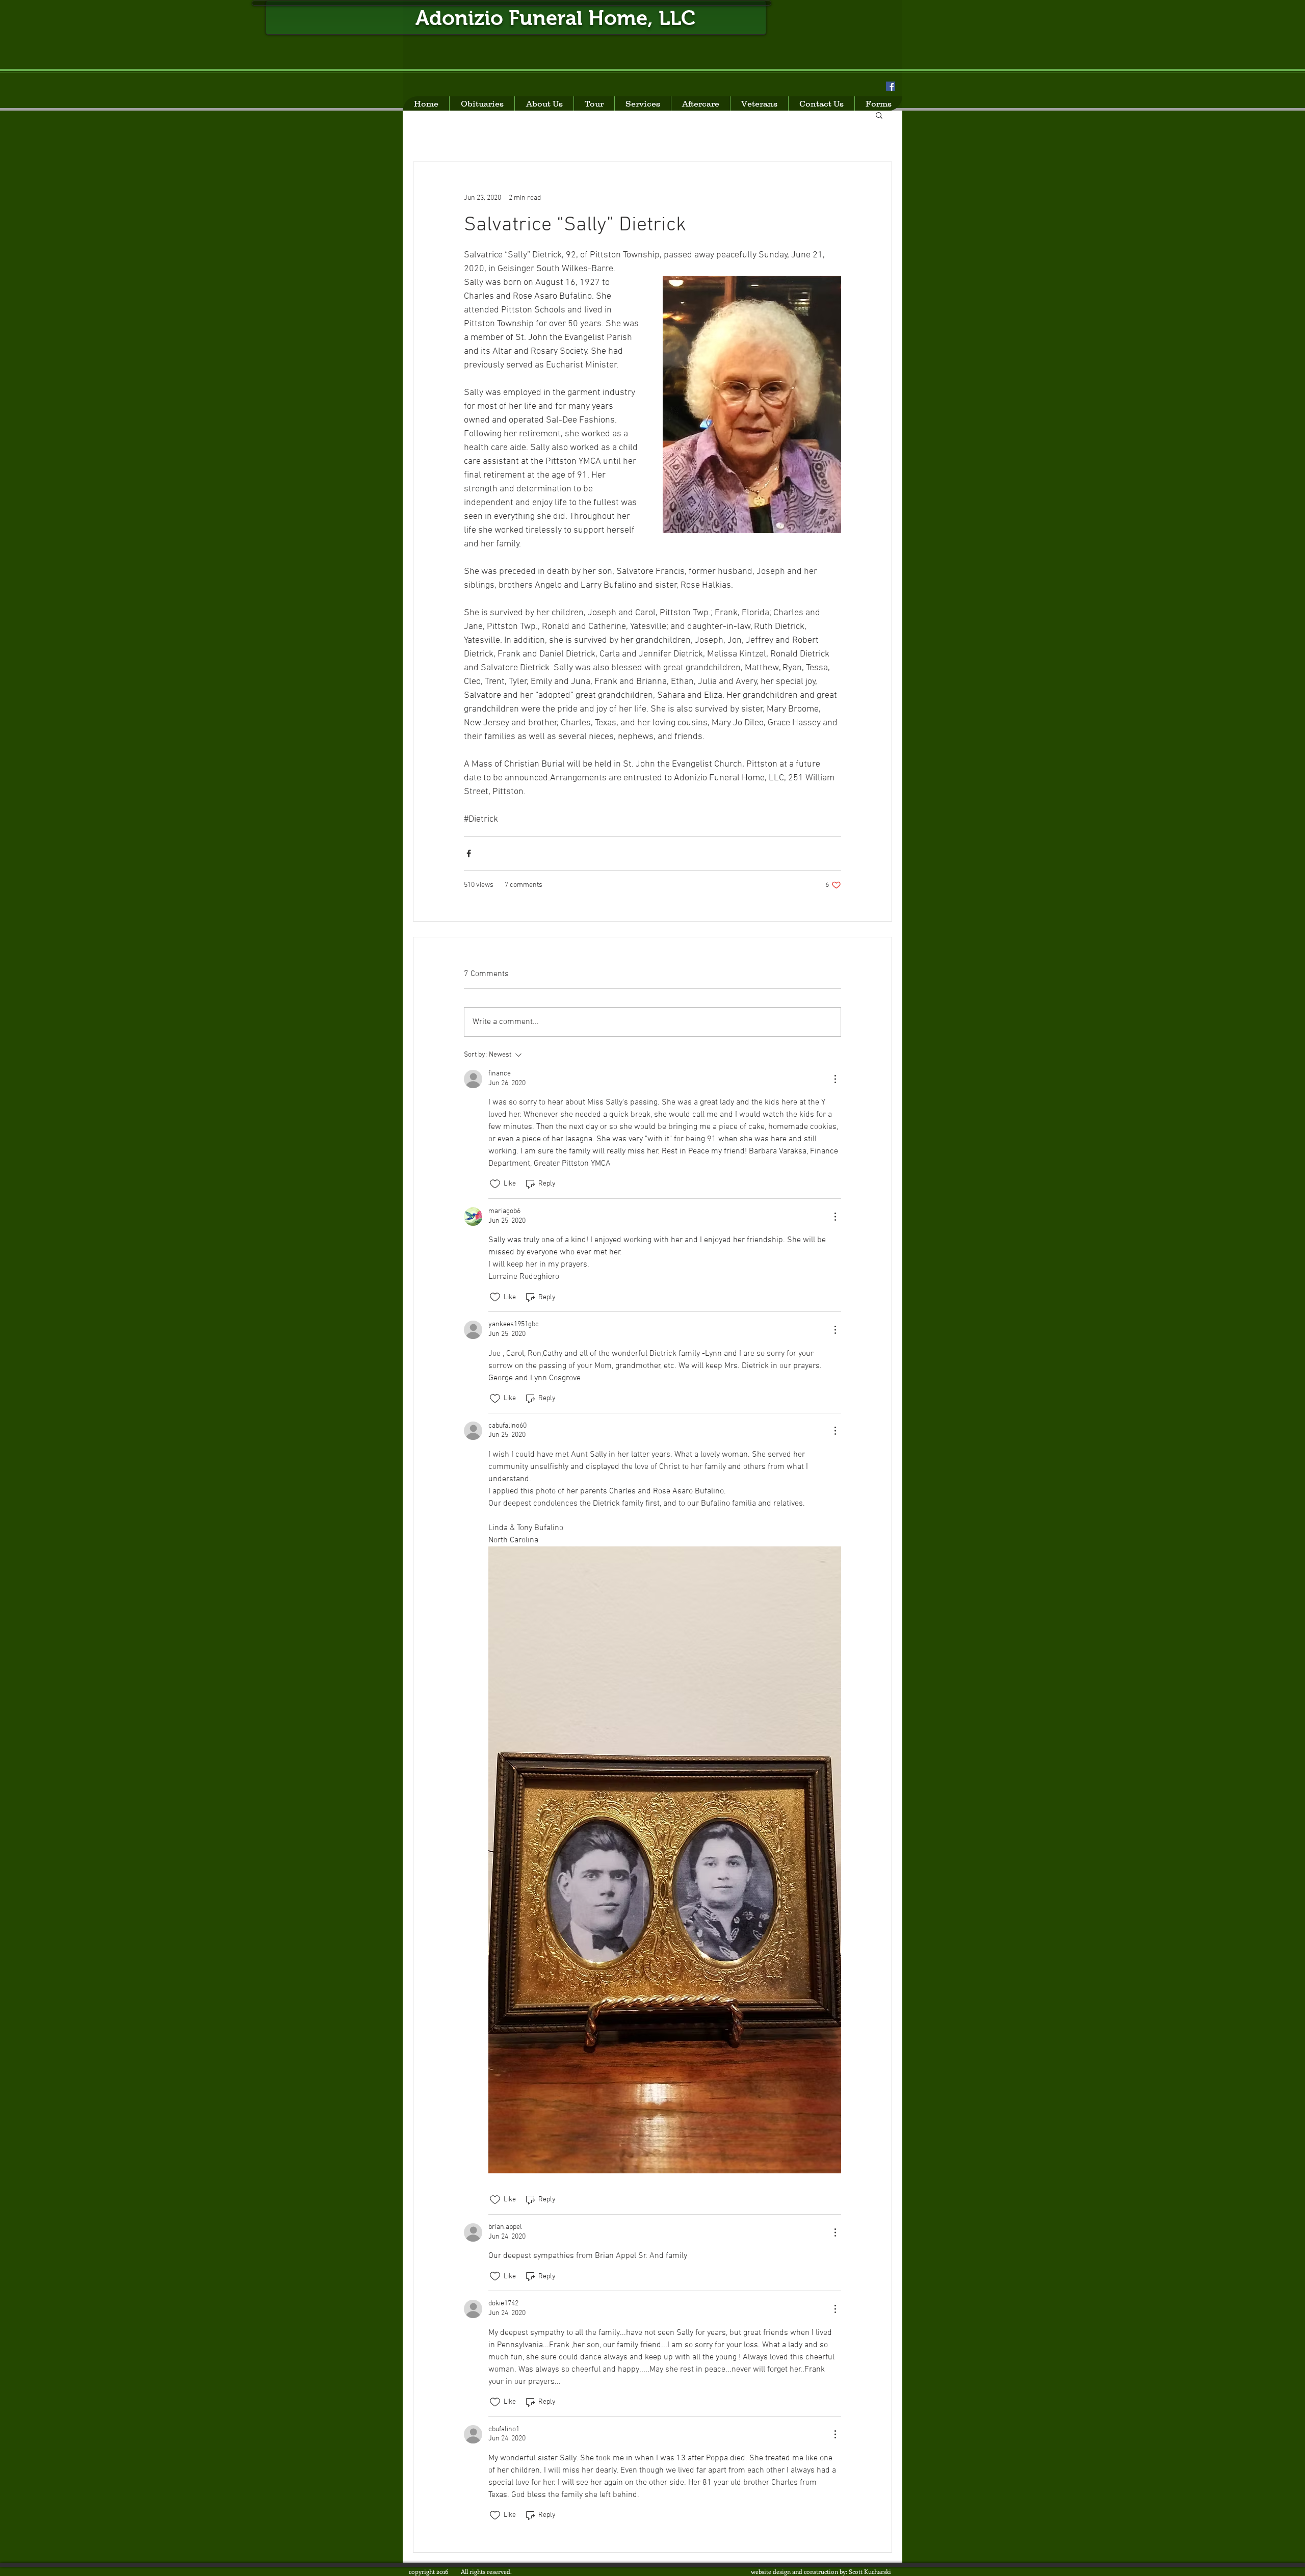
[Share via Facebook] (469, 853)
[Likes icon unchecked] (495, 1184)
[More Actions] (835, 1079)
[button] (879, 115)
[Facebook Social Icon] (891, 86)
